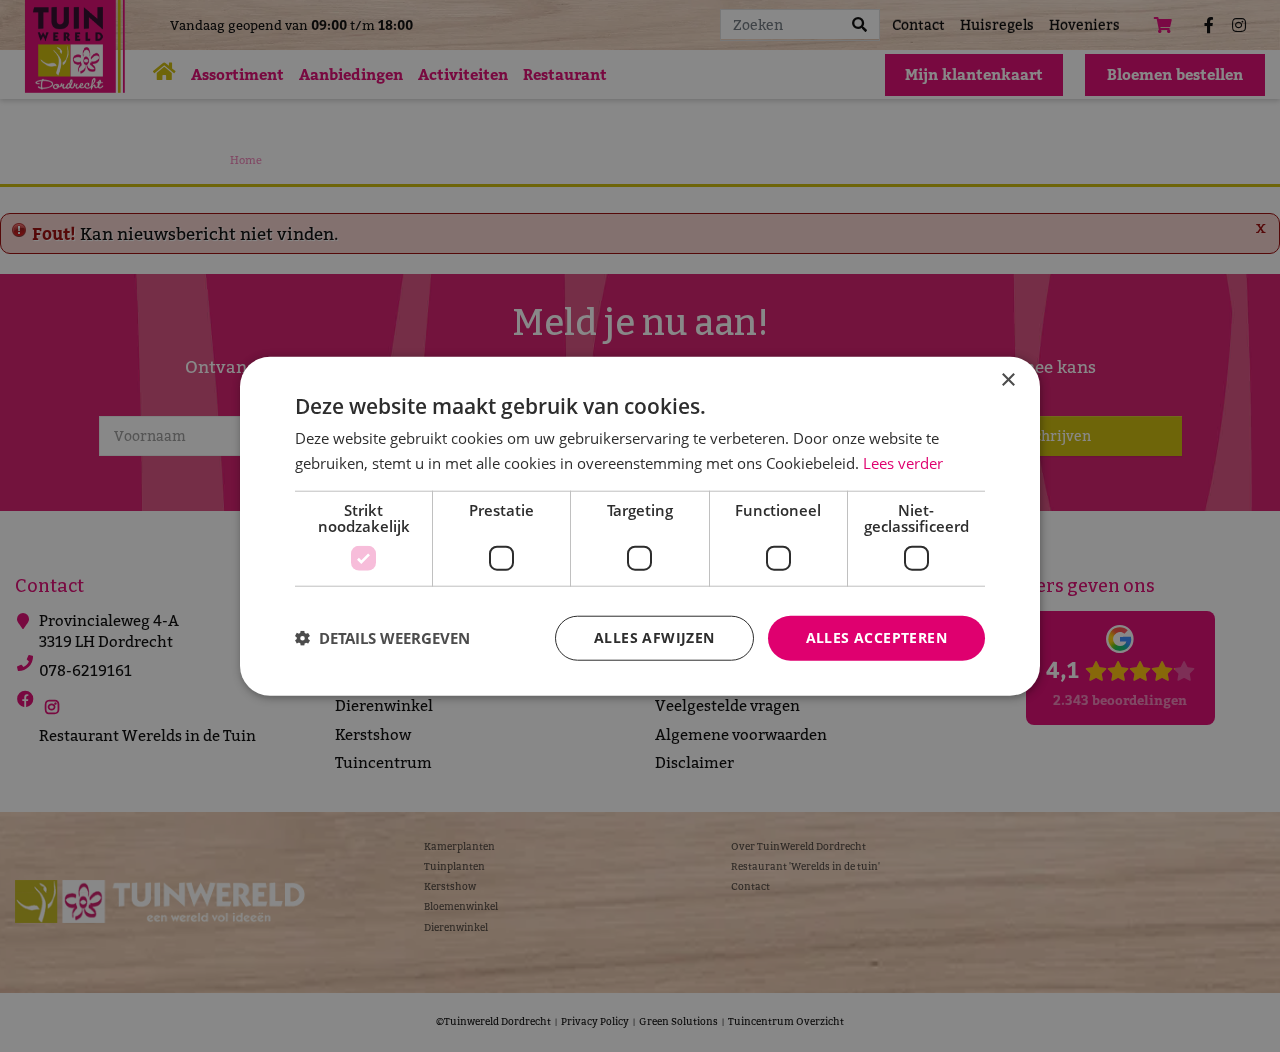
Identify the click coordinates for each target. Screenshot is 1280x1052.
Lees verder (903, 463)
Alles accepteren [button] (876, 637)
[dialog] (640, 526)
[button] (382, 638)
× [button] (1007, 380)
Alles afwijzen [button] (654, 637)
